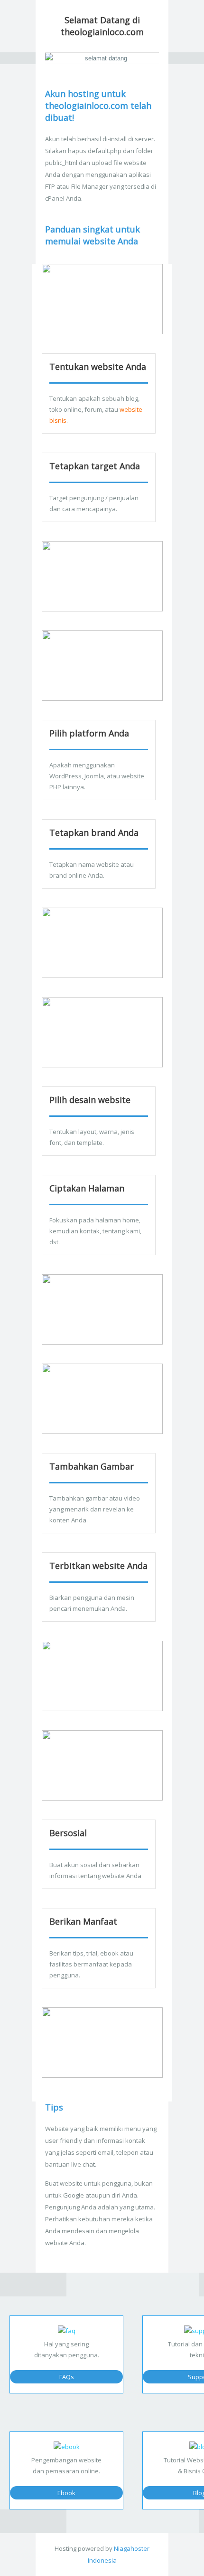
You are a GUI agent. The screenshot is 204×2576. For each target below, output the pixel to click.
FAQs (67, 2377)
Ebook (66, 2493)
